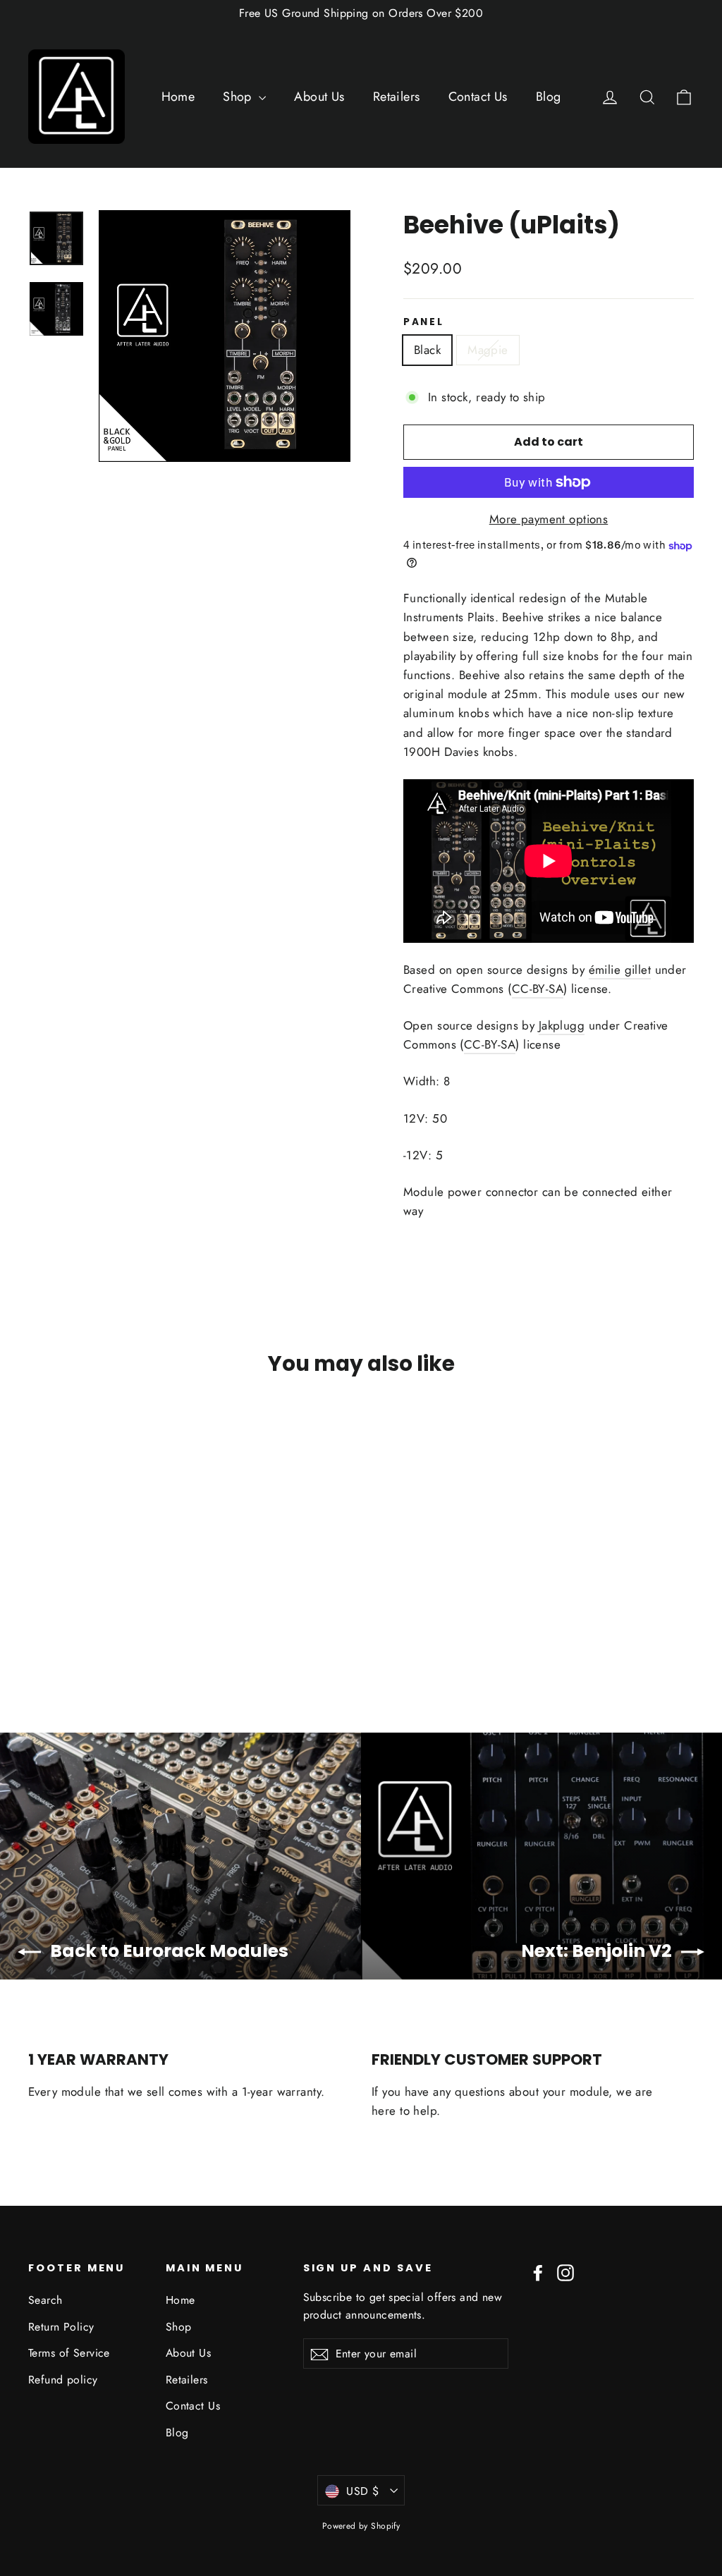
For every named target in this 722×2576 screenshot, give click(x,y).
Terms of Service (69, 2353)
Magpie (488, 350)
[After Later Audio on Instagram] (565, 2272)
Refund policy (63, 2380)
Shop (239, 97)
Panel (424, 322)
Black (427, 350)
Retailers (397, 97)
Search (45, 2300)
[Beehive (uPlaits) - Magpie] (55, 1625)
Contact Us (478, 97)
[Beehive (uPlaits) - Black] (37, 1625)
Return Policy (61, 2327)
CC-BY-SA (538, 989)
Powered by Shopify (361, 2526)
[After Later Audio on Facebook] (538, 2272)
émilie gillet (620, 970)
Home (178, 97)
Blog (549, 97)
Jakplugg (562, 1025)
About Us (319, 97)
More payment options (549, 519)
